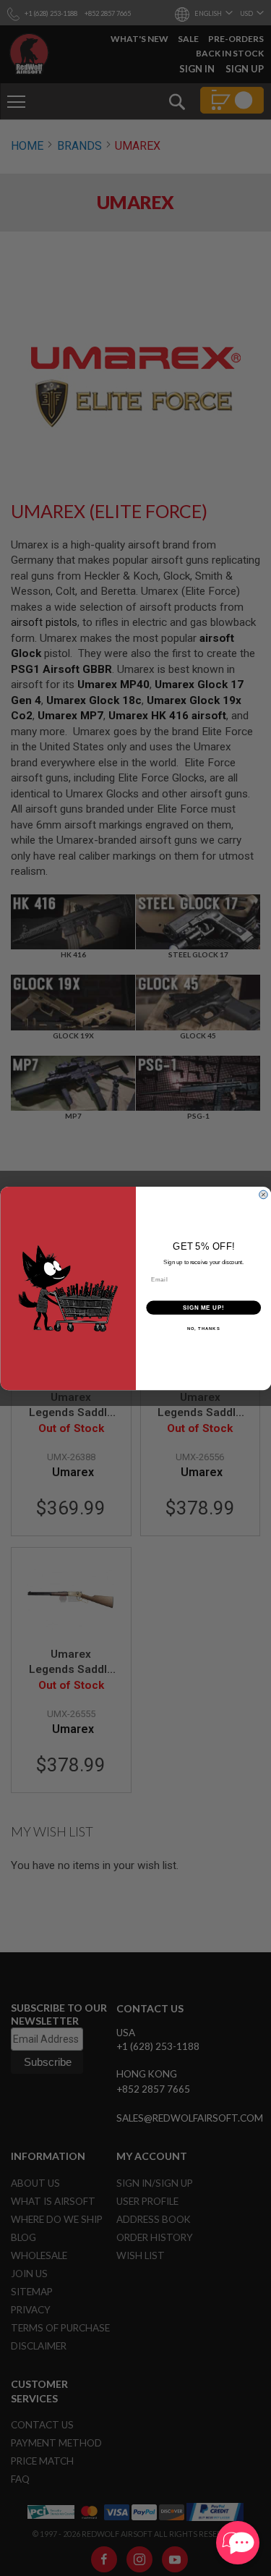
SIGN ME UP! (203, 1307)
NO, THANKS (203, 1328)
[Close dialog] (263, 1194)
